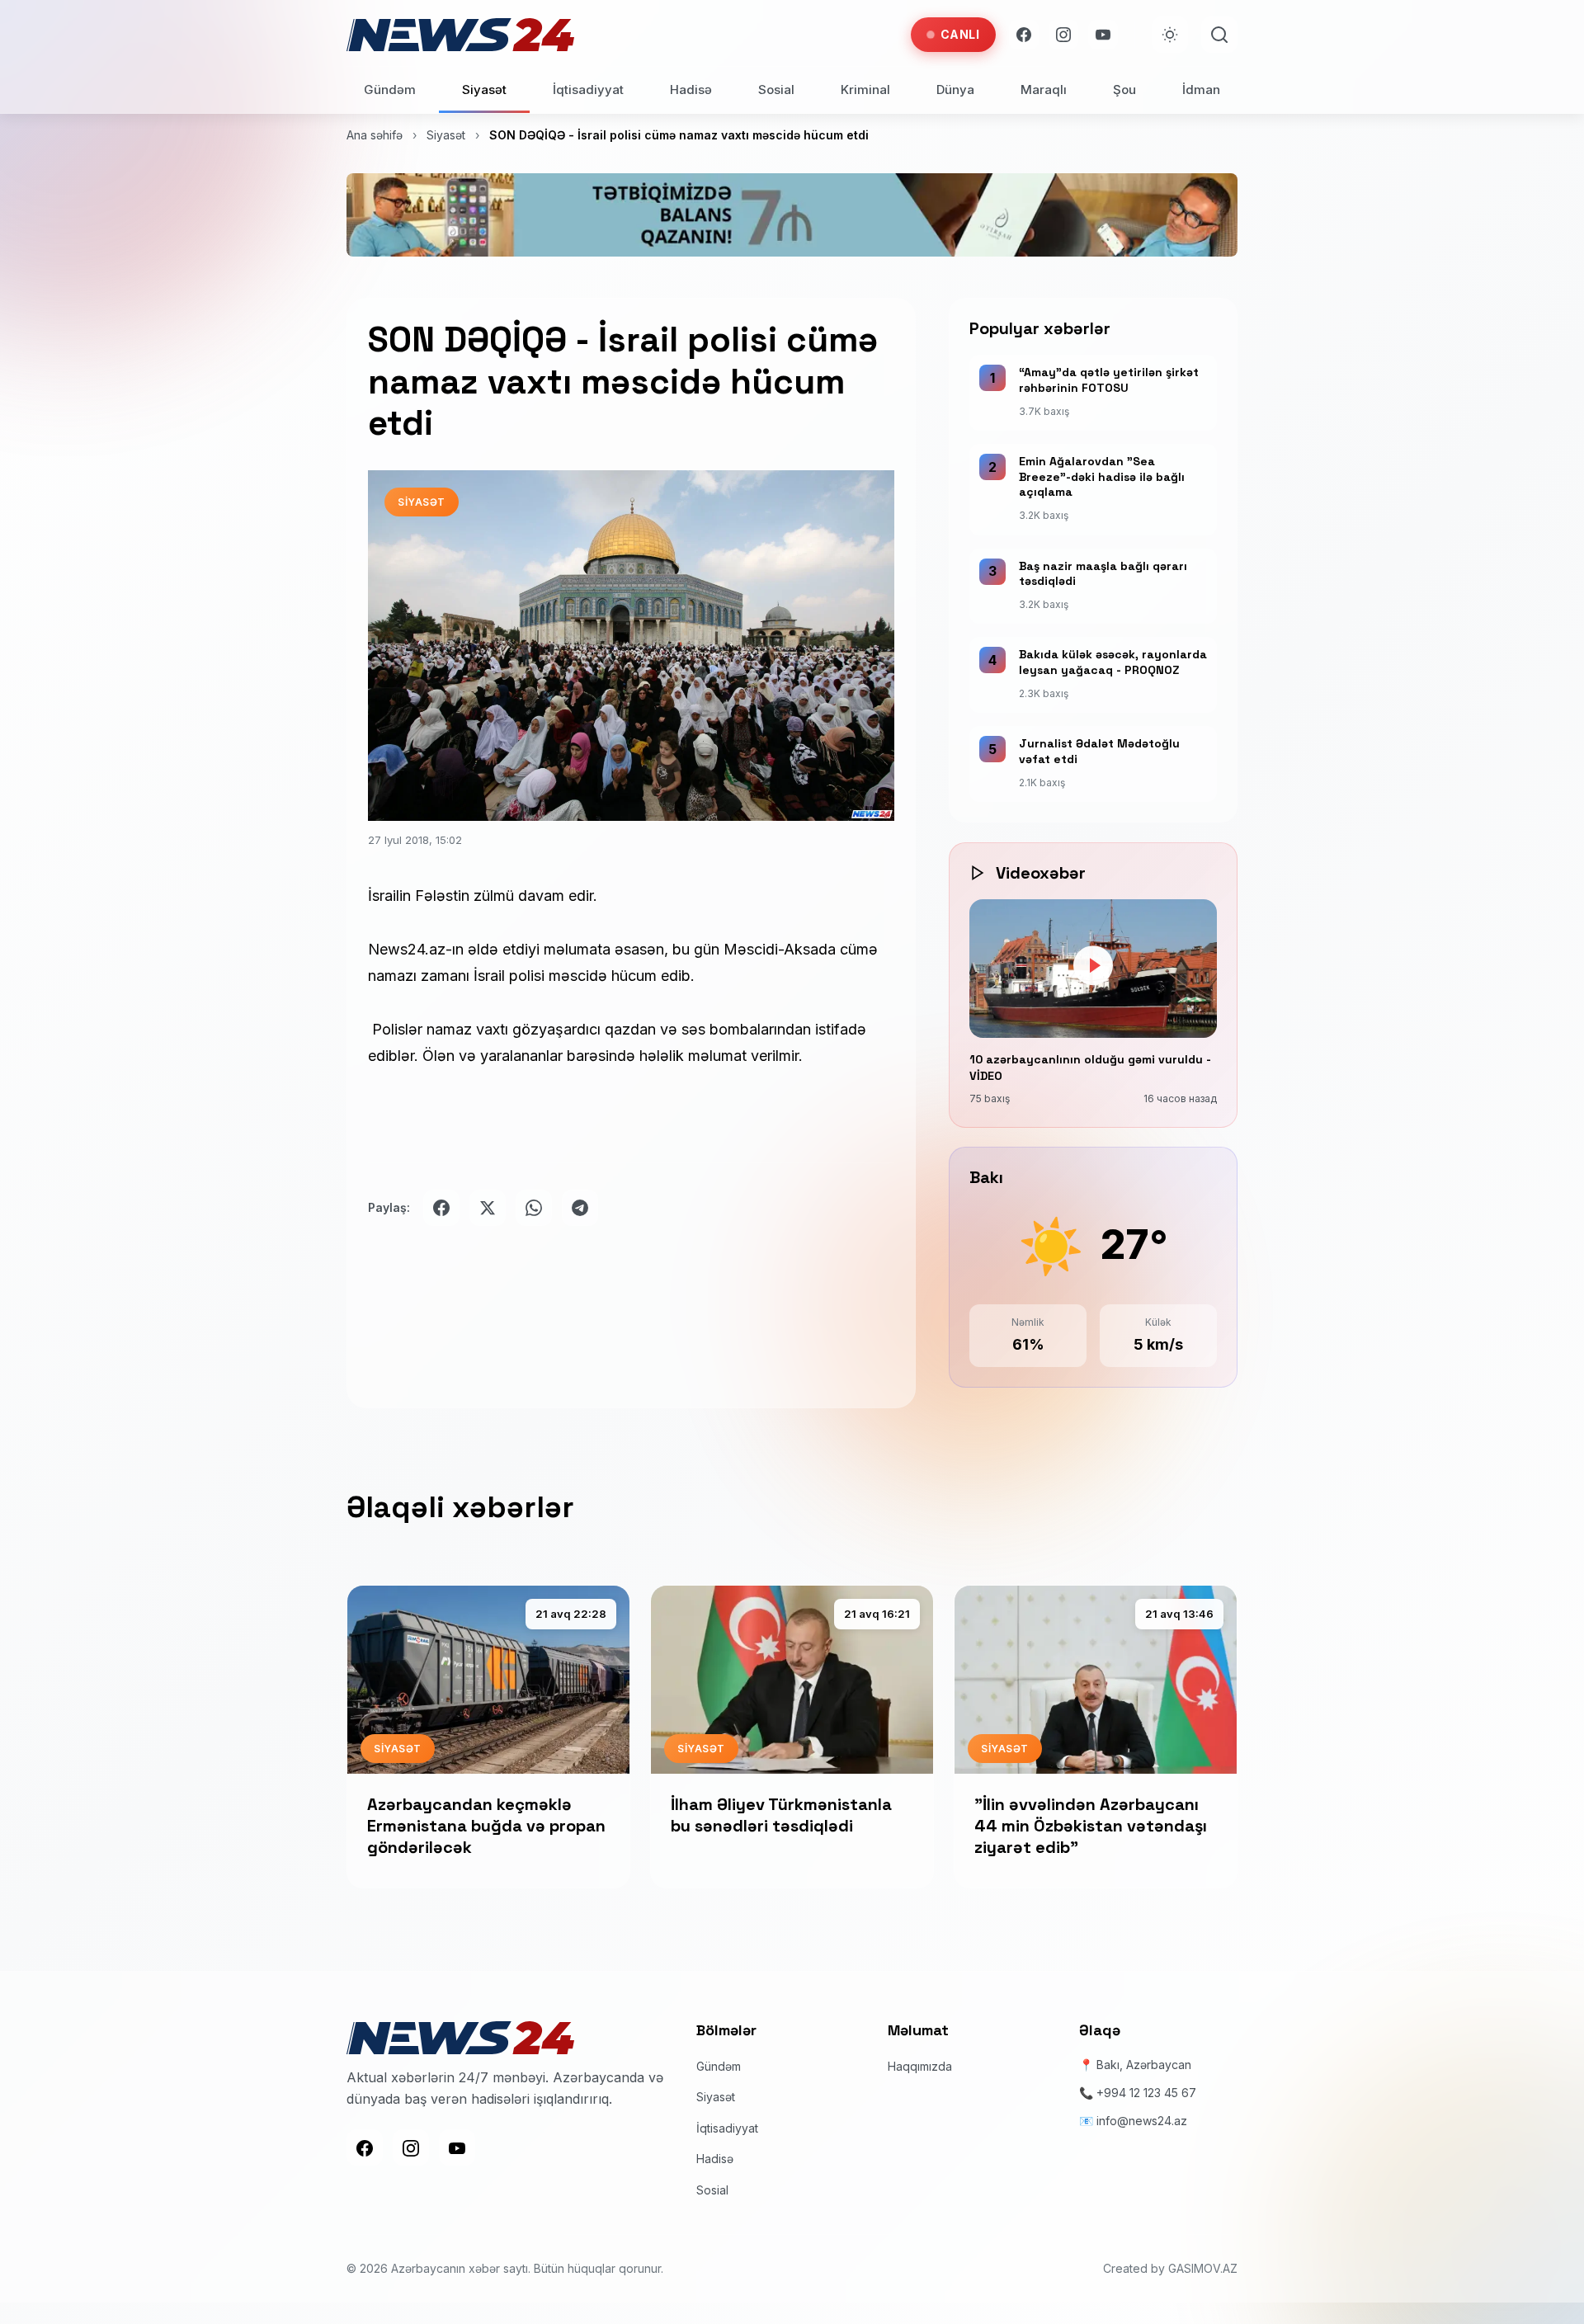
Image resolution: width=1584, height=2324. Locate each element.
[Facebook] (1024, 35)
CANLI (960, 34)
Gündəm (390, 90)
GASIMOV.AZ (1203, 2268)
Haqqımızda (920, 2066)
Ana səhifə (375, 135)
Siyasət (484, 90)
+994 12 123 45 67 (1146, 2093)
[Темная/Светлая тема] (1170, 35)
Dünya (955, 90)
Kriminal (865, 90)
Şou (1124, 90)
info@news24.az (1142, 2121)
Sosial (776, 90)
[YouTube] (1103, 35)
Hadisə (691, 90)
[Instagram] (1063, 35)
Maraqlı (1044, 90)
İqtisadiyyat (588, 90)
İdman (1201, 90)
